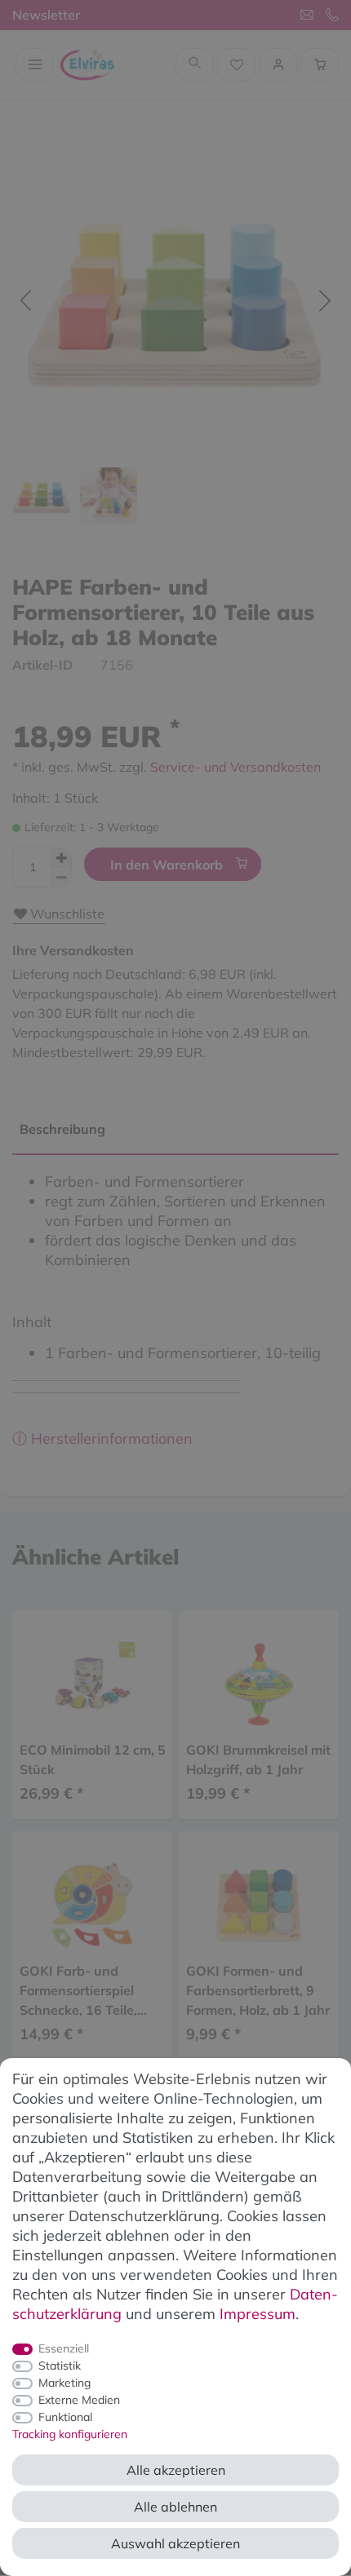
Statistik (60, 2366)
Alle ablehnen (175, 2507)
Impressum (258, 2314)
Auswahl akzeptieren (175, 2543)
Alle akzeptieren (176, 2470)
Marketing (64, 2383)
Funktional (65, 2417)
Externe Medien (79, 2400)
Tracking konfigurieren (70, 2434)
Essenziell (64, 2348)
